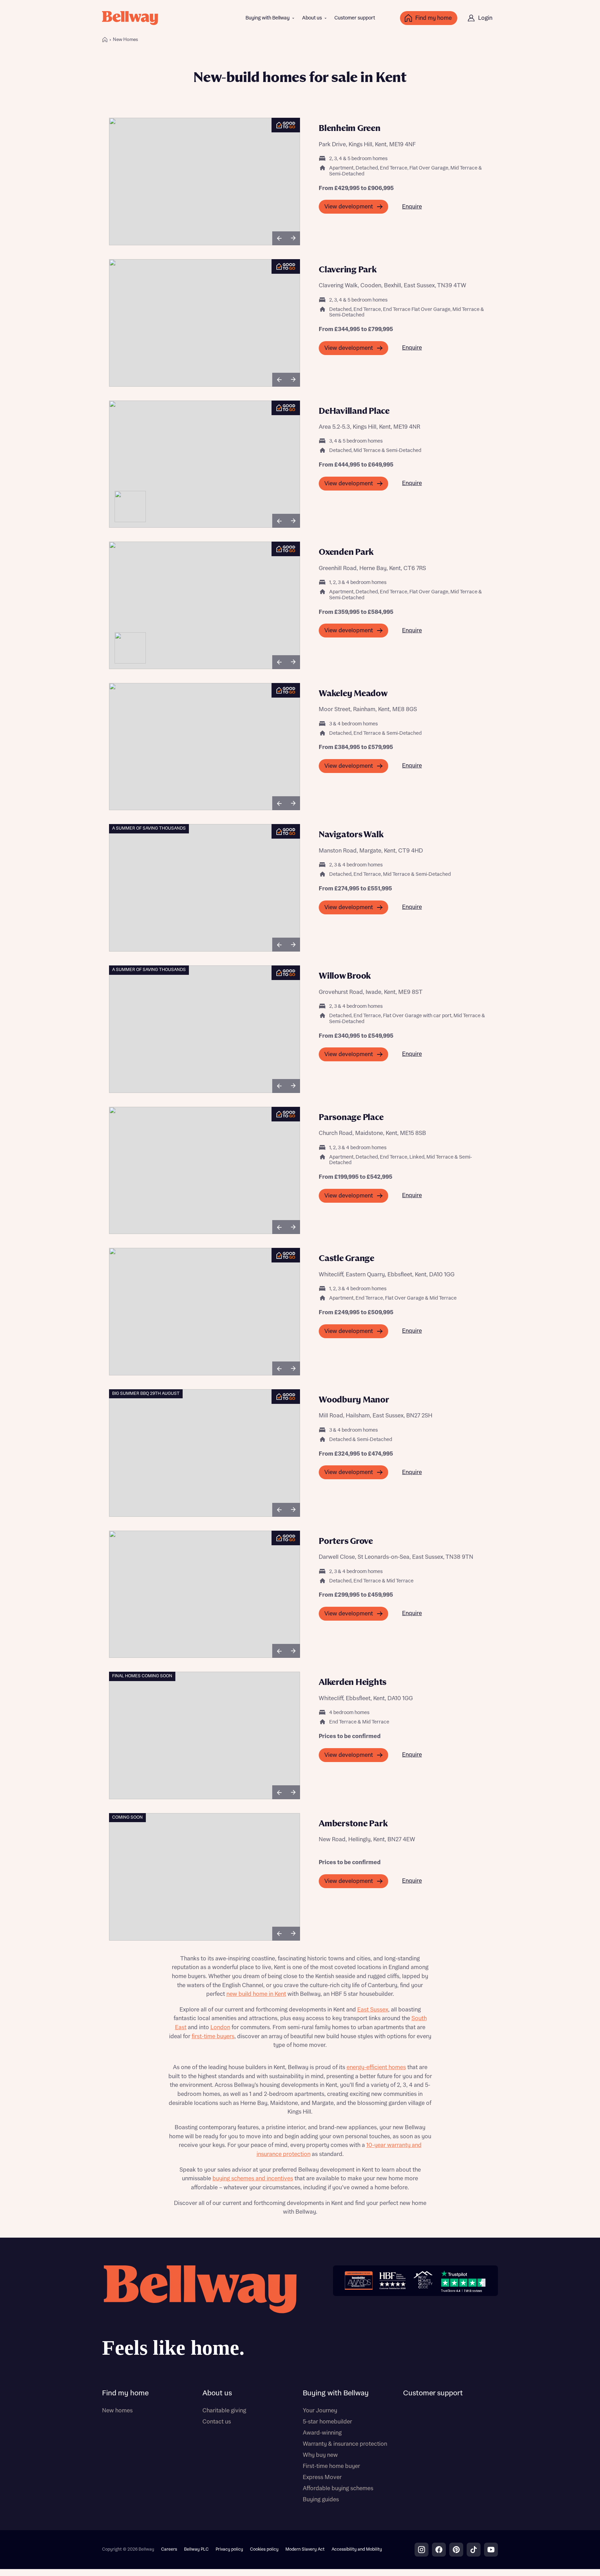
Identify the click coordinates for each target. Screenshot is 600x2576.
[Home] (105, 40)
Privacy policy (229, 2549)
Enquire (412, 207)
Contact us (217, 2422)
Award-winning (322, 2433)
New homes (117, 2411)
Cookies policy (264, 2549)
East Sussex (373, 2010)
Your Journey (320, 2411)
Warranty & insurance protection (345, 2444)
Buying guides (321, 2500)
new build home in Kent (256, 1994)
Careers (169, 2549)
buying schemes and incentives (253, 2179)
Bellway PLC (196, 2549)
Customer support (355, 18)
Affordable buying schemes (338, 2488)
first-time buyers (213, 2036)
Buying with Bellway (268, 18)
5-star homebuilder (327, 2422)
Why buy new (320, 2455)
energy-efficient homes (376, 2067)
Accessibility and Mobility (357, 2549)
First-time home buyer (331, 2466)
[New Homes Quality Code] (423, 2281)
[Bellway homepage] (199, 2314)
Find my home (125, 2393)
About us (312, 18)
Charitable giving (224, 2411)
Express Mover (322, 2477)
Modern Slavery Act (305, 2549)
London (220, 2027)
